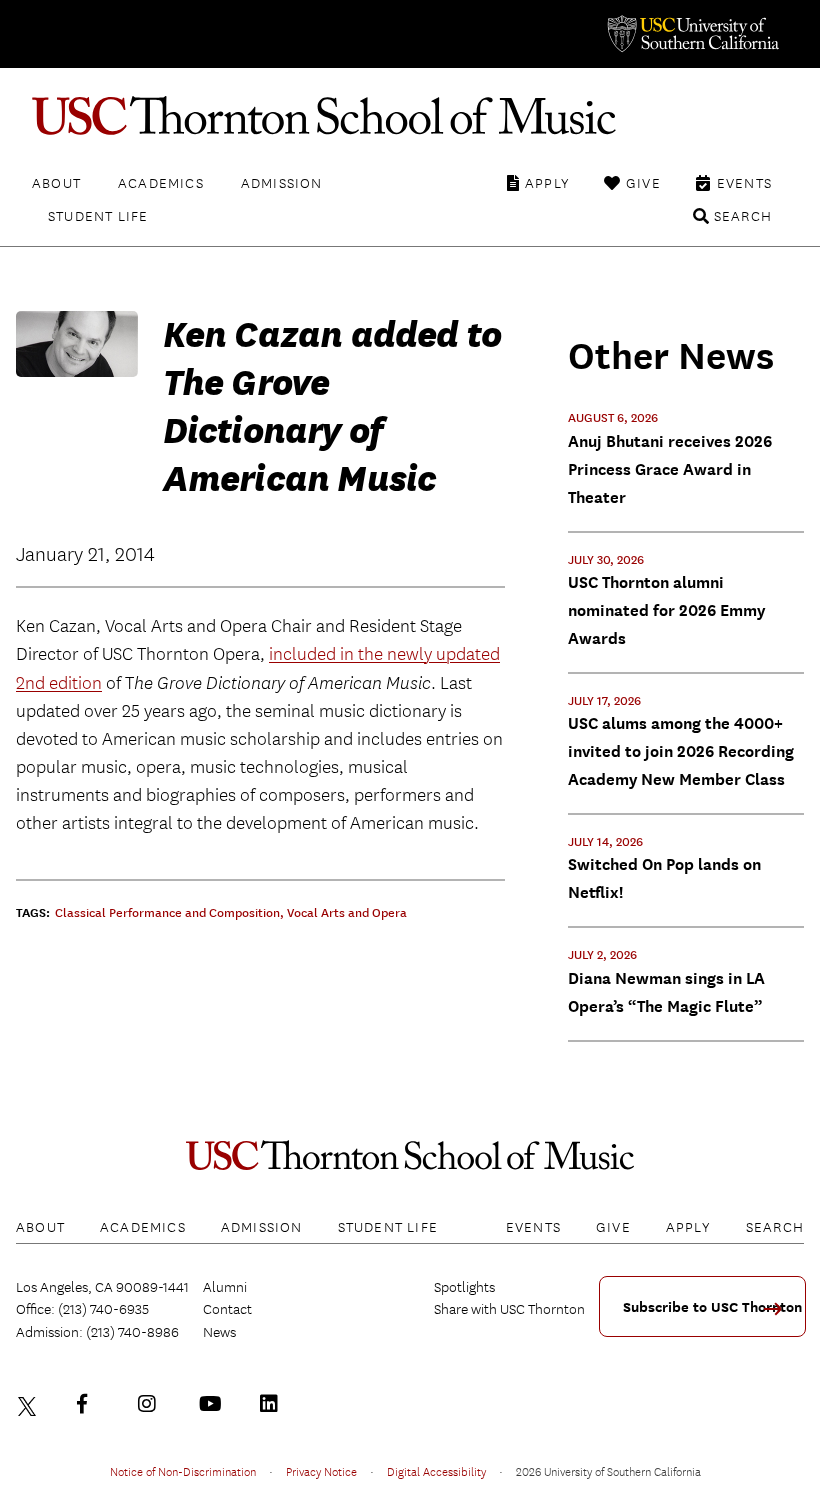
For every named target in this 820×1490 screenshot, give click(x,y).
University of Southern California (692, 34)
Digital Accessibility (436, 1471)
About (56, 183)
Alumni (225, 1287)
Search (743, 216)
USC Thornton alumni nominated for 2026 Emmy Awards (666, 610)
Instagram (152, 1404)
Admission (282, 183)
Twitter (30, 1404)
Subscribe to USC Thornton (712, 1307)
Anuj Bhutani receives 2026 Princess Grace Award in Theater (670, 469)
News (219, 1332)
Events (744, 183)
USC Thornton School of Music (410, 116)
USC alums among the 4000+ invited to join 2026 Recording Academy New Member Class (681, 751)
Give (643, 183)
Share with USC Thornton (509, 1309)
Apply (547, 183)
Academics (161, 183)
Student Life (98, 216)
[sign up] (780, 1315)
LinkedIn (274, 1404)
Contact (227, 1309)
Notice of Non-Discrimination (183, 1471)
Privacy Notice (321, 1471)
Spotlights (464, 1287)
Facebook (91, 1404)
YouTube (213, 1404)
